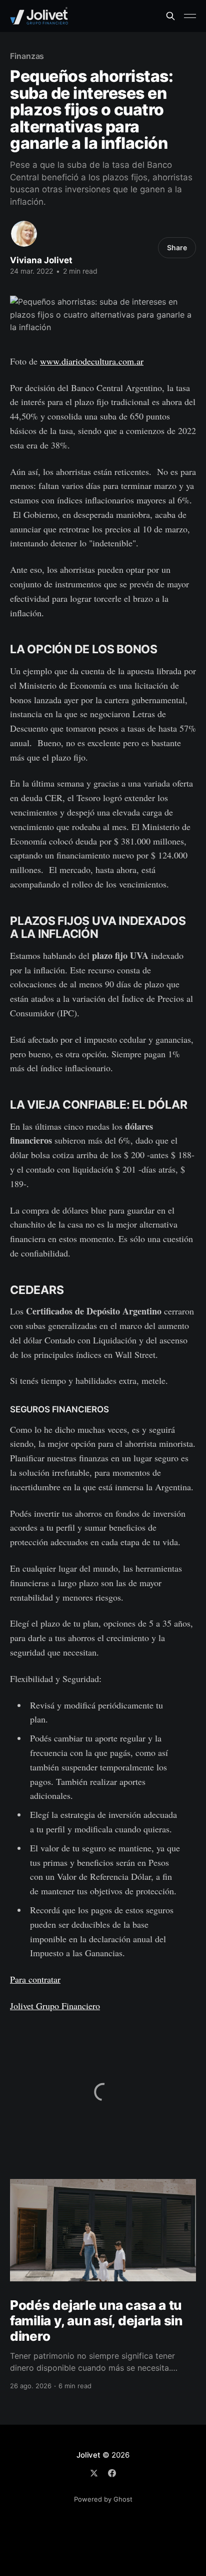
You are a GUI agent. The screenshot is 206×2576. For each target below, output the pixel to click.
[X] (94, 2473)
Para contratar (35, 1979)
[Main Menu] (190, 16)
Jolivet (88, 2455)
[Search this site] (170, 16)
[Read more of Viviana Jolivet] (24, 234)
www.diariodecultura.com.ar (92, 361)
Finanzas (27, 56)
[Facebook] (112, 2473)
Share (177, 247)
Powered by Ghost (103, 2499)
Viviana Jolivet (41, 260)
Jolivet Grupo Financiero (55, 2006)
